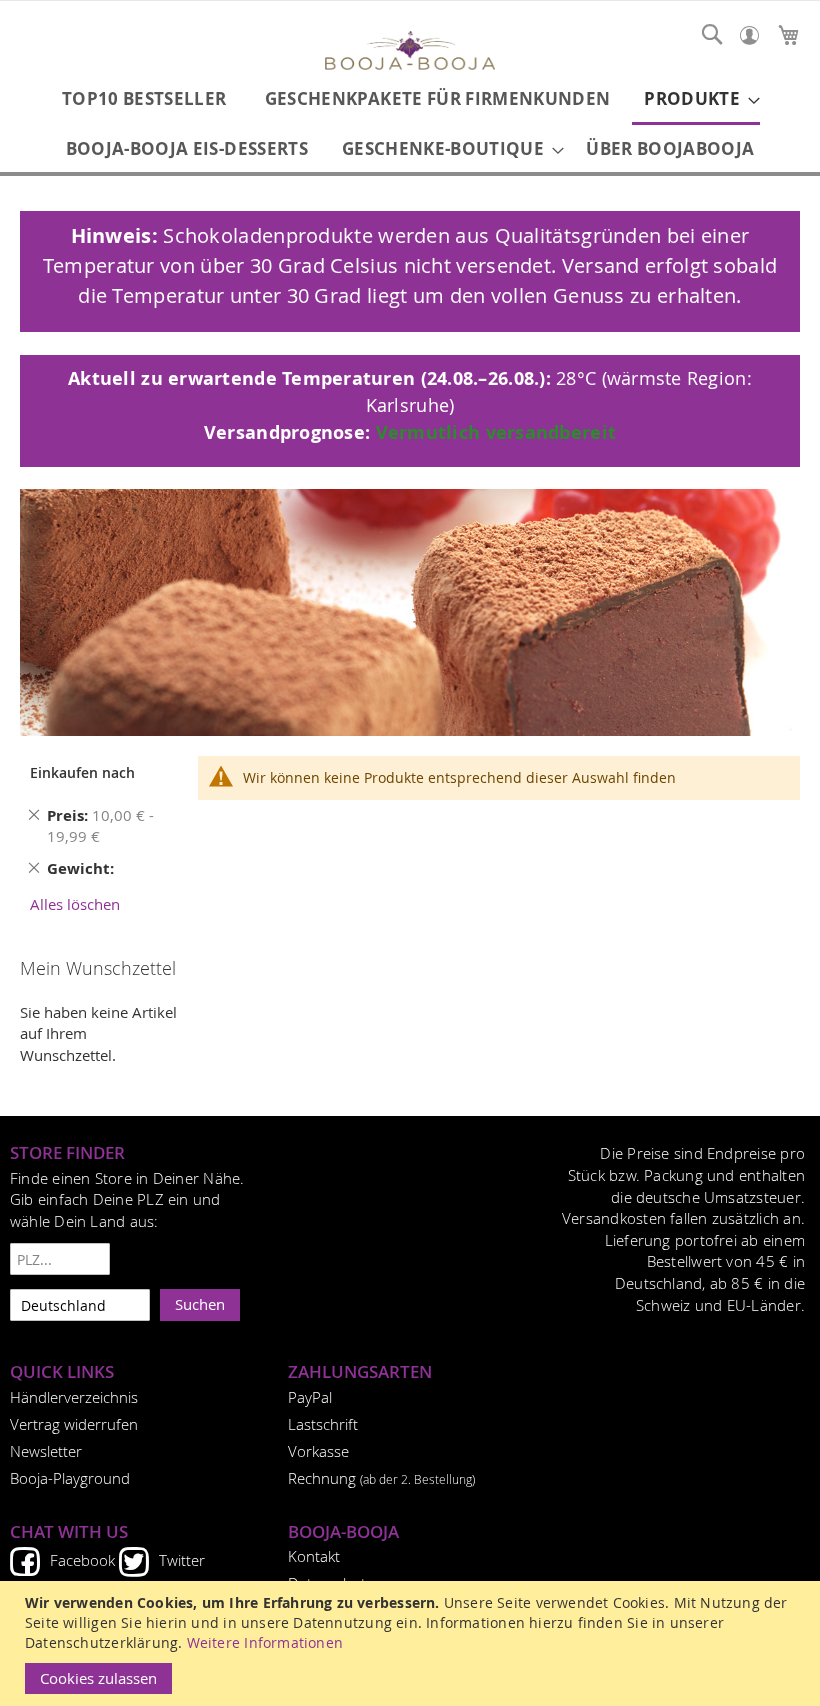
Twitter (182, 1560)
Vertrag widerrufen (74, 1424)
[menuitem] (144, 98)
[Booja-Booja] (410, 53)
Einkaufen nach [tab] (82, 772)
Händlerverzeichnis (74, 1397)
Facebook (82, 1560)
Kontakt (314, 1556)
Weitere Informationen (265, 1642)
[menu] (410, 123)
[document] (412, 1643)
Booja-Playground (70, 1478)
